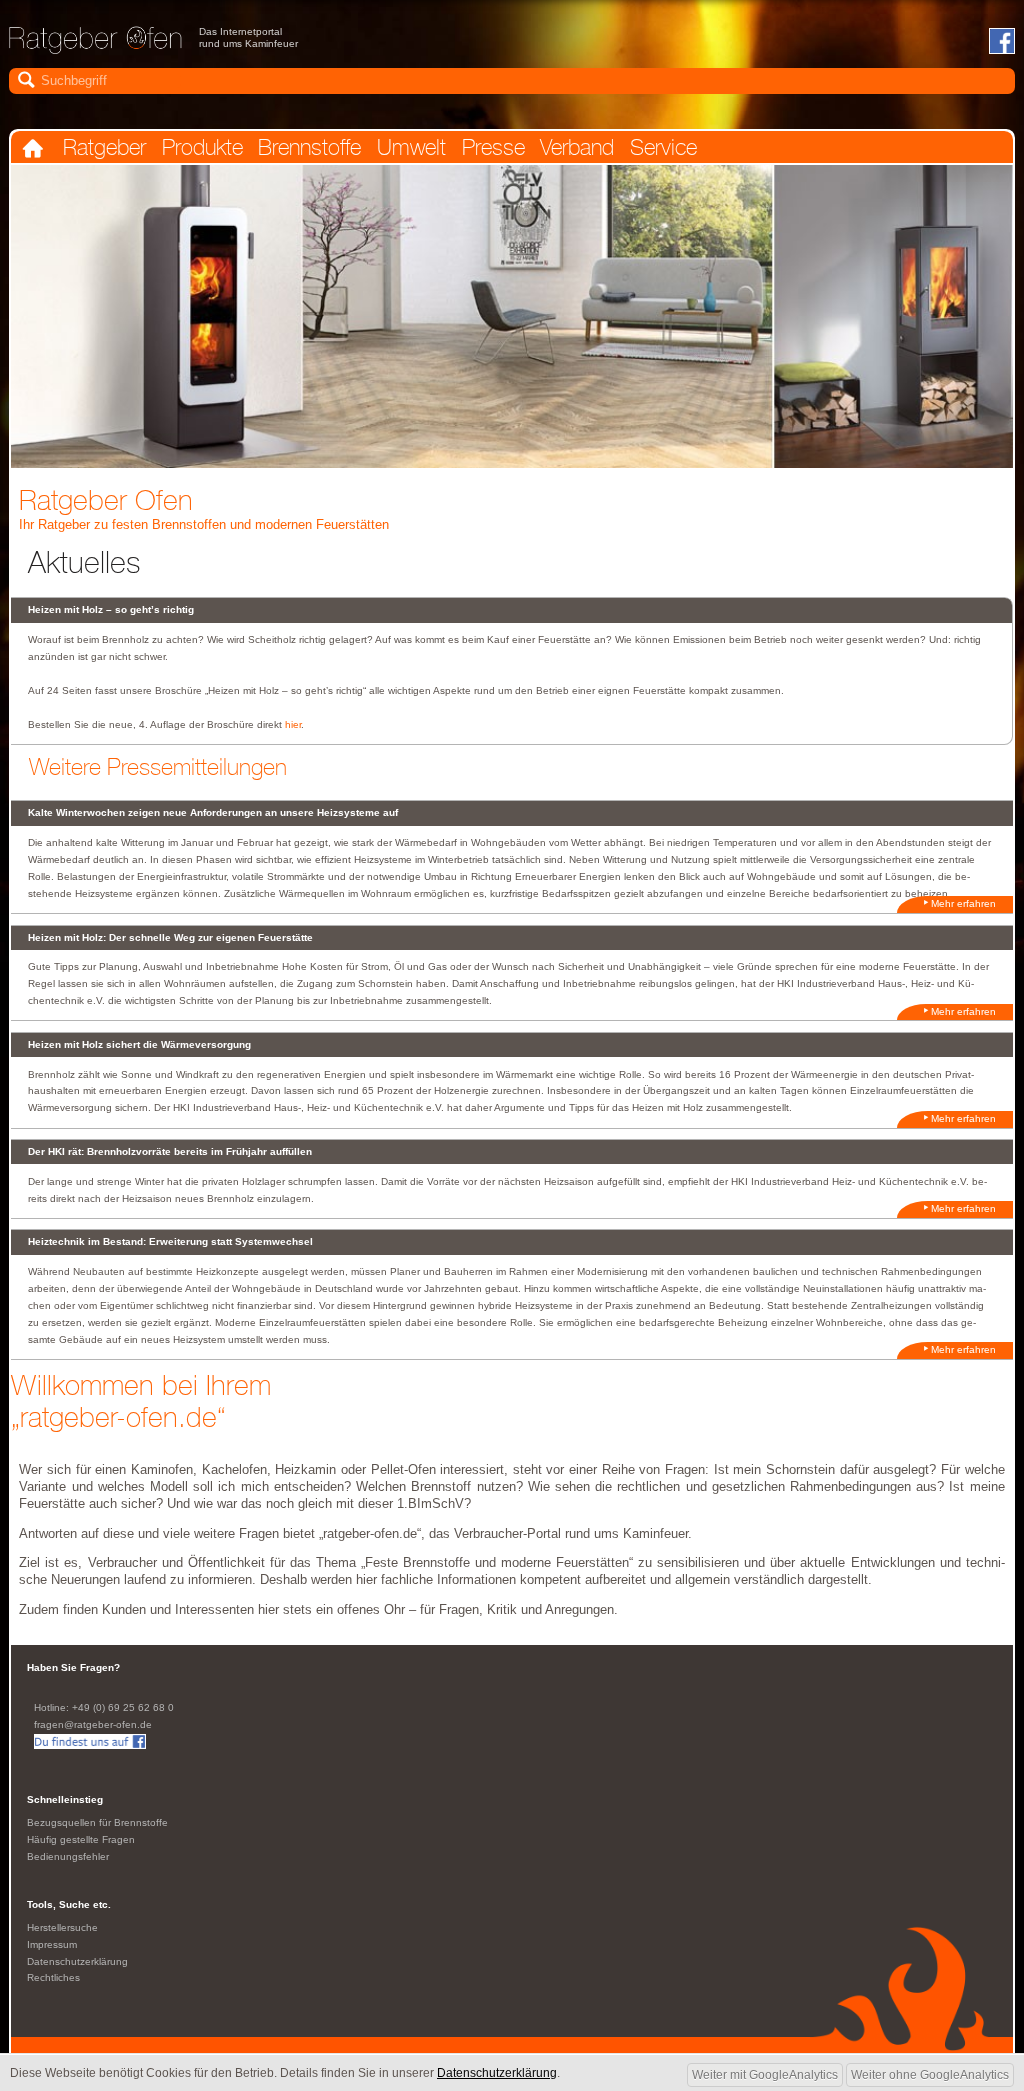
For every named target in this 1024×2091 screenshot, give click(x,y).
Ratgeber (104, 147)
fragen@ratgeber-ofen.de (93, 1724)
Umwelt (411, 147)
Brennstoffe (309, 147)
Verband (577, 147)
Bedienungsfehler (68, 1856)
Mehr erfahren (963, 903)
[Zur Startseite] (95, 47)
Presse (493, 147)
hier (293, 724)
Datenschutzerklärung (77, 1961)
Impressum (52, 1944)
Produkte (202, 147)
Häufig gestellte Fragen (81, 1839)
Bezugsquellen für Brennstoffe (97, 1822)
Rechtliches (53, 1977)
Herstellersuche (62, 1927)
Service (663, 147)
